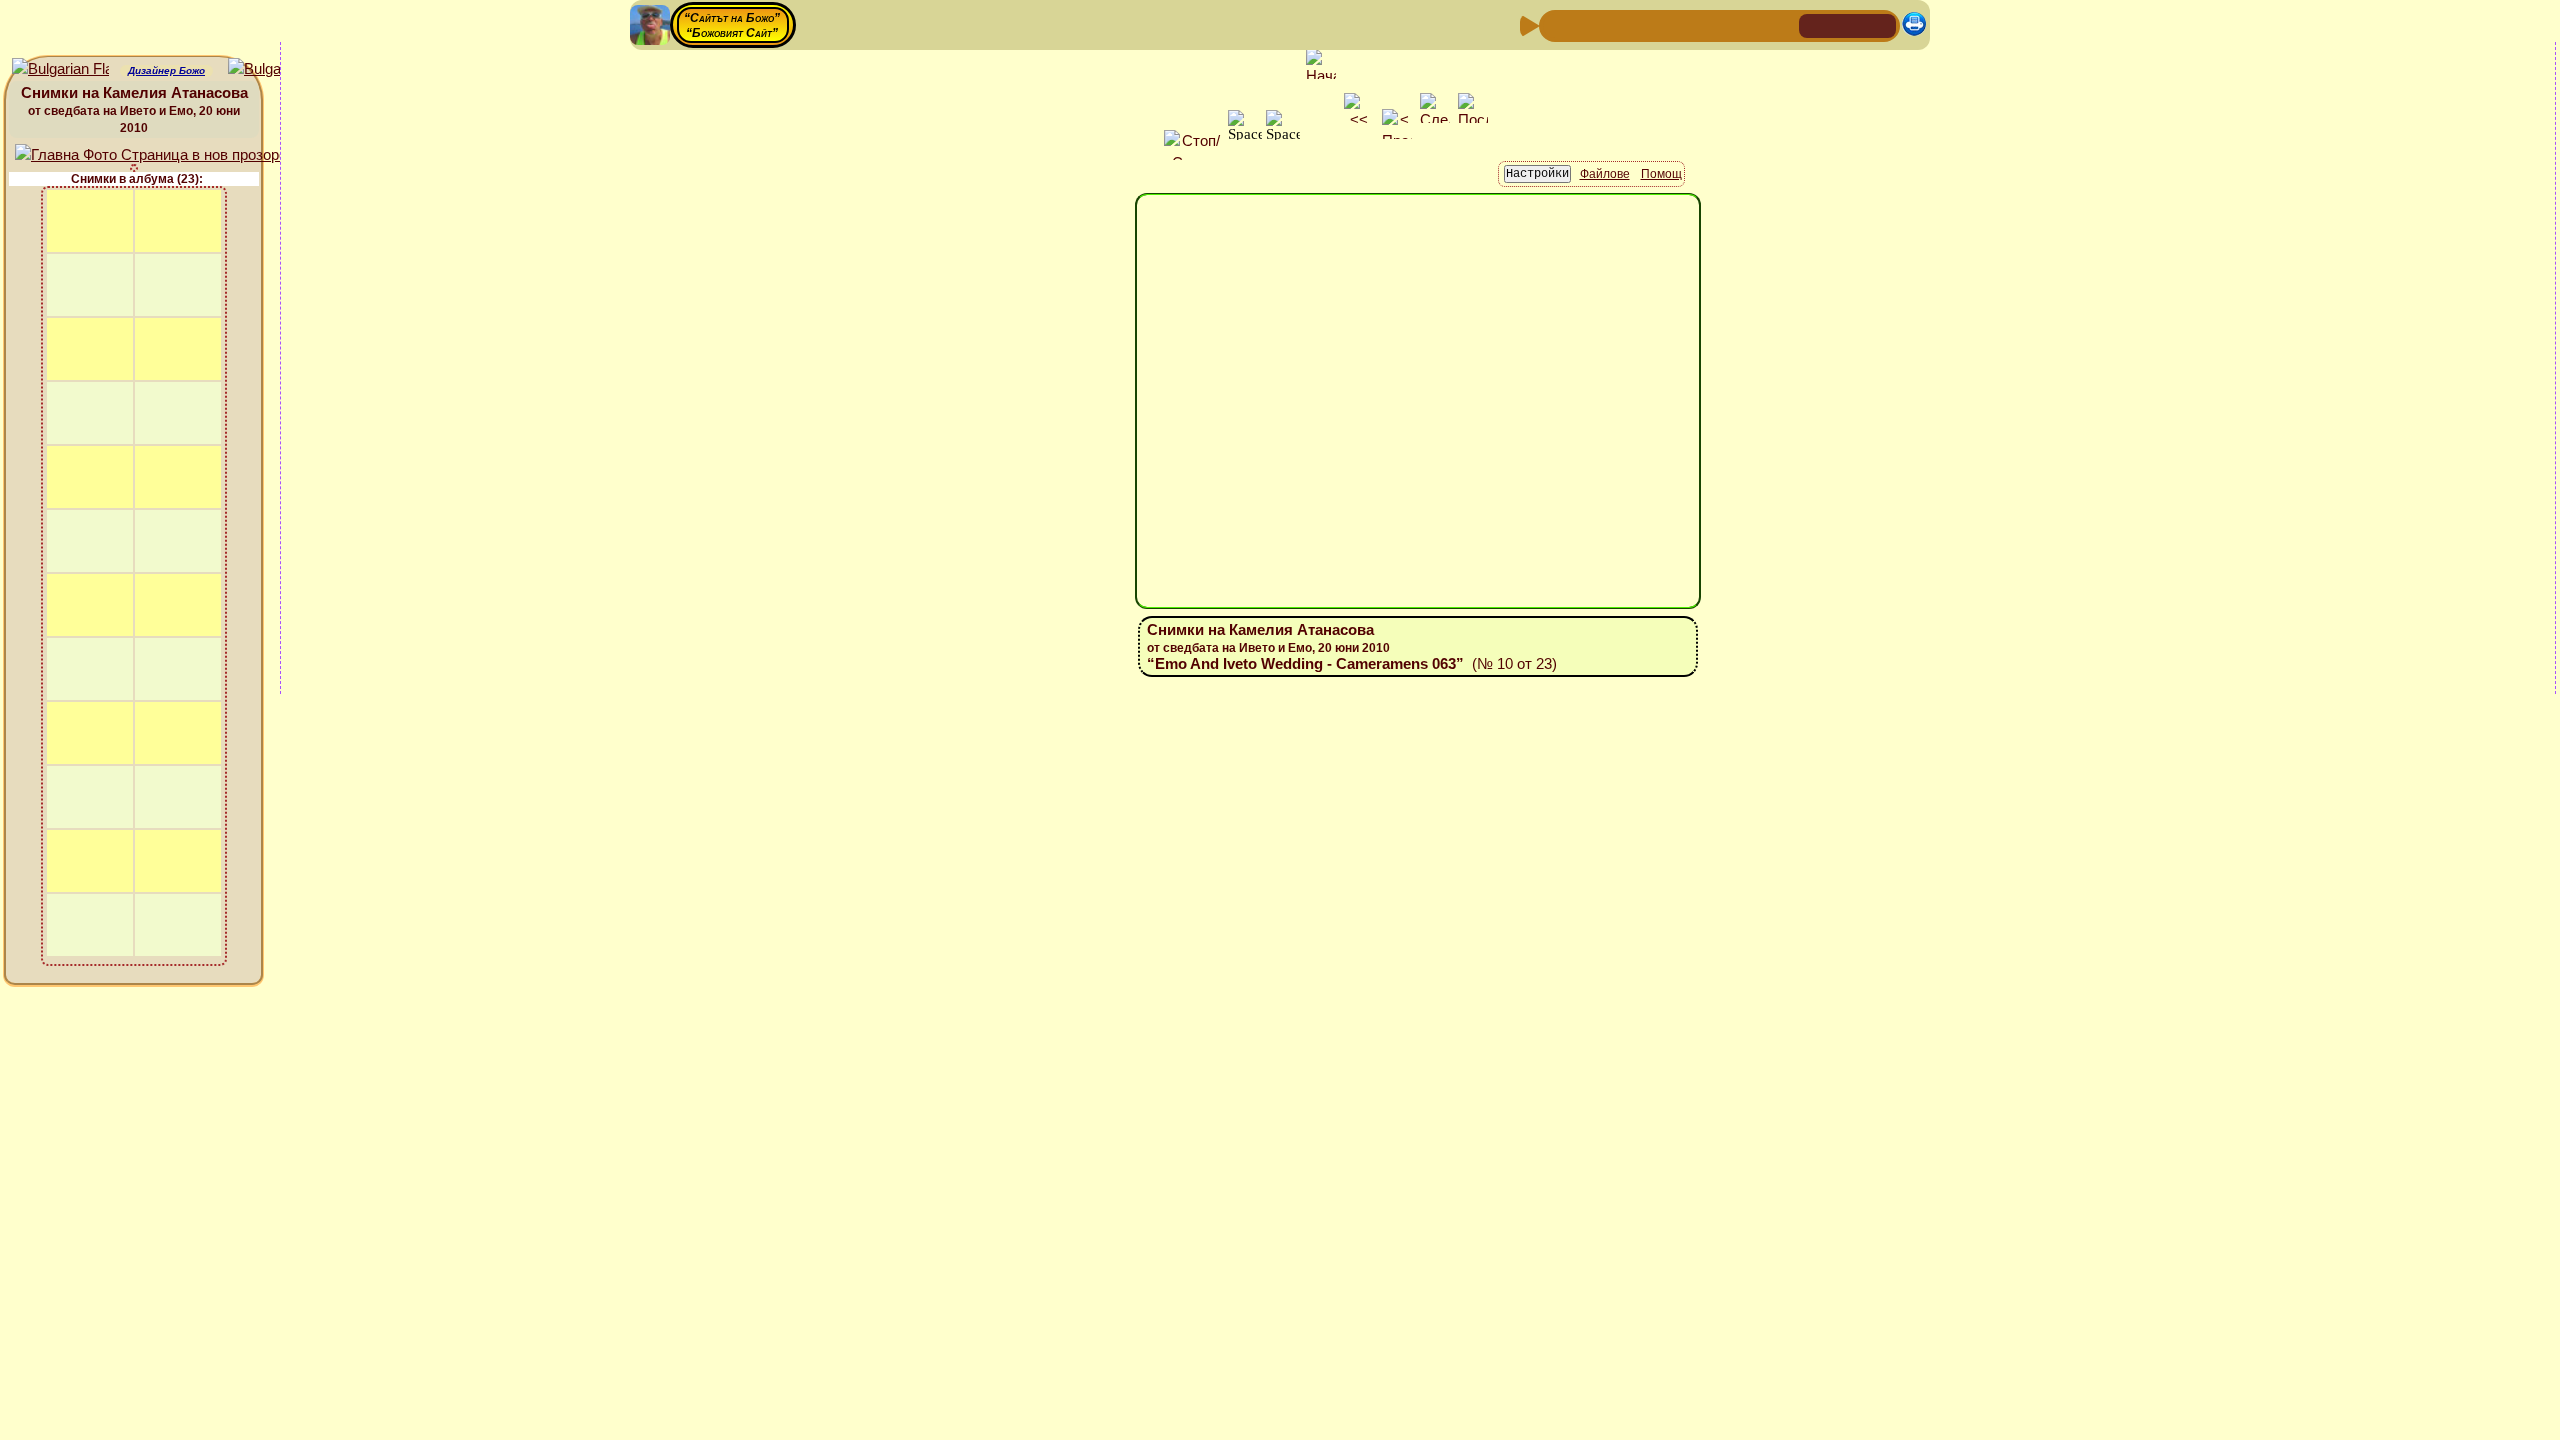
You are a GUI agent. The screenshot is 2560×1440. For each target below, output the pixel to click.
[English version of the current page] (60, 69)
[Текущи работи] (1685, 24)
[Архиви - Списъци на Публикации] (1621, 24)
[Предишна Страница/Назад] (1557, 24)
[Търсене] (1781, 24)
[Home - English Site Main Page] (1880, 24)
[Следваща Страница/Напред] (1589, 24)
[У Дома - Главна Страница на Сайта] (1816, 24)
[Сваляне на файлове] (1749, 24)
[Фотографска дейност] (1717, 24)
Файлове (1605, 174)
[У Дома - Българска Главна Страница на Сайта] (1848, 24)
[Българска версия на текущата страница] (276, 69)
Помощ (1661, 174)
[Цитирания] (1653, 24)
